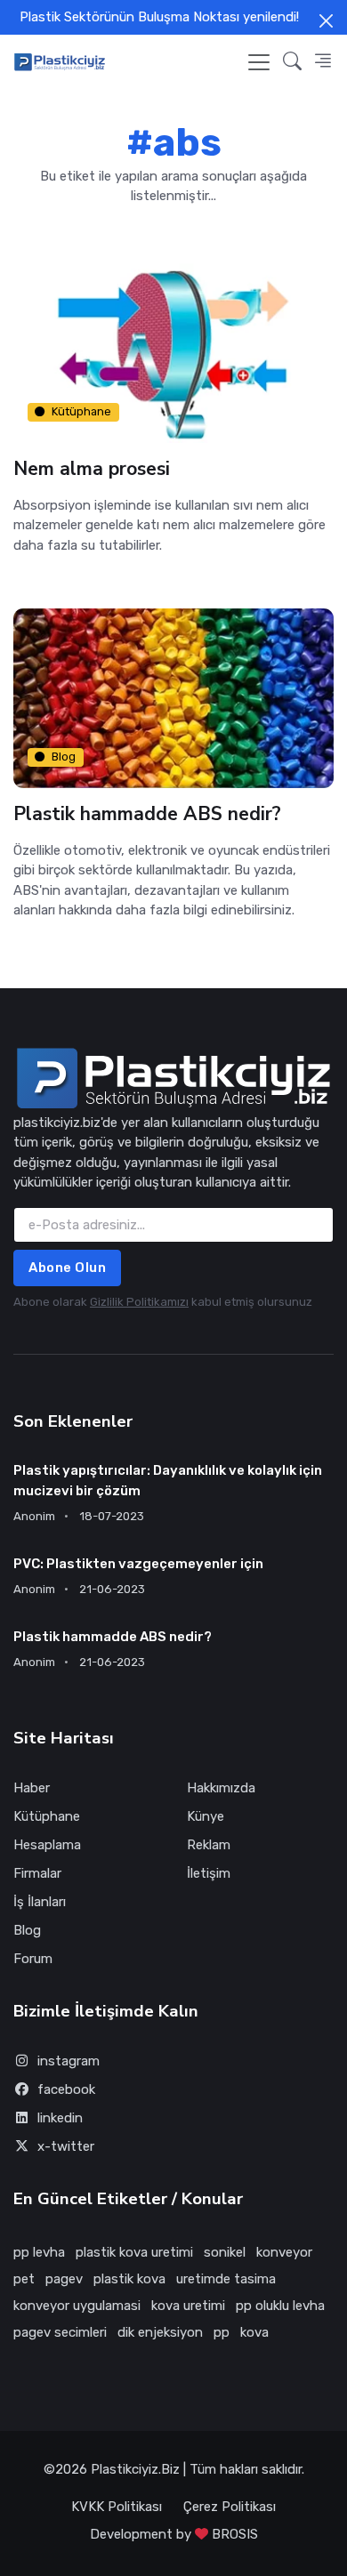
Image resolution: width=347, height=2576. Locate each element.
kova (254, 2332)
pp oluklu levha (280, 2306)
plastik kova (129, 2279)
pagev (64, 2279)
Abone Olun (67, 1268)
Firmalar (37, 1873)
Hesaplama (47, 1845)
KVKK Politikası (117, 2507)
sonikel (225, 2252)
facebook (66, 2089)
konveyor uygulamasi (77, 2306)
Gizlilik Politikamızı (139, 1302)
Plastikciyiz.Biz (135, 2469)
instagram (69, 2061)
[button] (292, 62)
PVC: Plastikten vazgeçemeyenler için (138, 1564)
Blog (64, 757)
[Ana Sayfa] (60, 62)
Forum (33, 1959)
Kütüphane (81, 411)
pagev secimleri (60, 2332)
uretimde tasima (226, 2279)
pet (24, 2279)
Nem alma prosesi (92, 469)
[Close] (326, 21)
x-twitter (66, 2146)
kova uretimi (188, 2306)
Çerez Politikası (230, 2507)
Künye (206, 1816)
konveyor (284, 2252)
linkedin (60, 2118)
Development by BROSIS (174, 2534)
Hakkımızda (221, 1788)
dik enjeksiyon (160, 2332)
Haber (32, 1788)
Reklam (209, 1845)
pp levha (39, 2252)
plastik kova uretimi (134, 2252)
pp (222, 2332)
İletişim (209, 1873)
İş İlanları (40, 1902)
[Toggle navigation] (259, 62)
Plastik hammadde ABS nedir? (147, 814)
